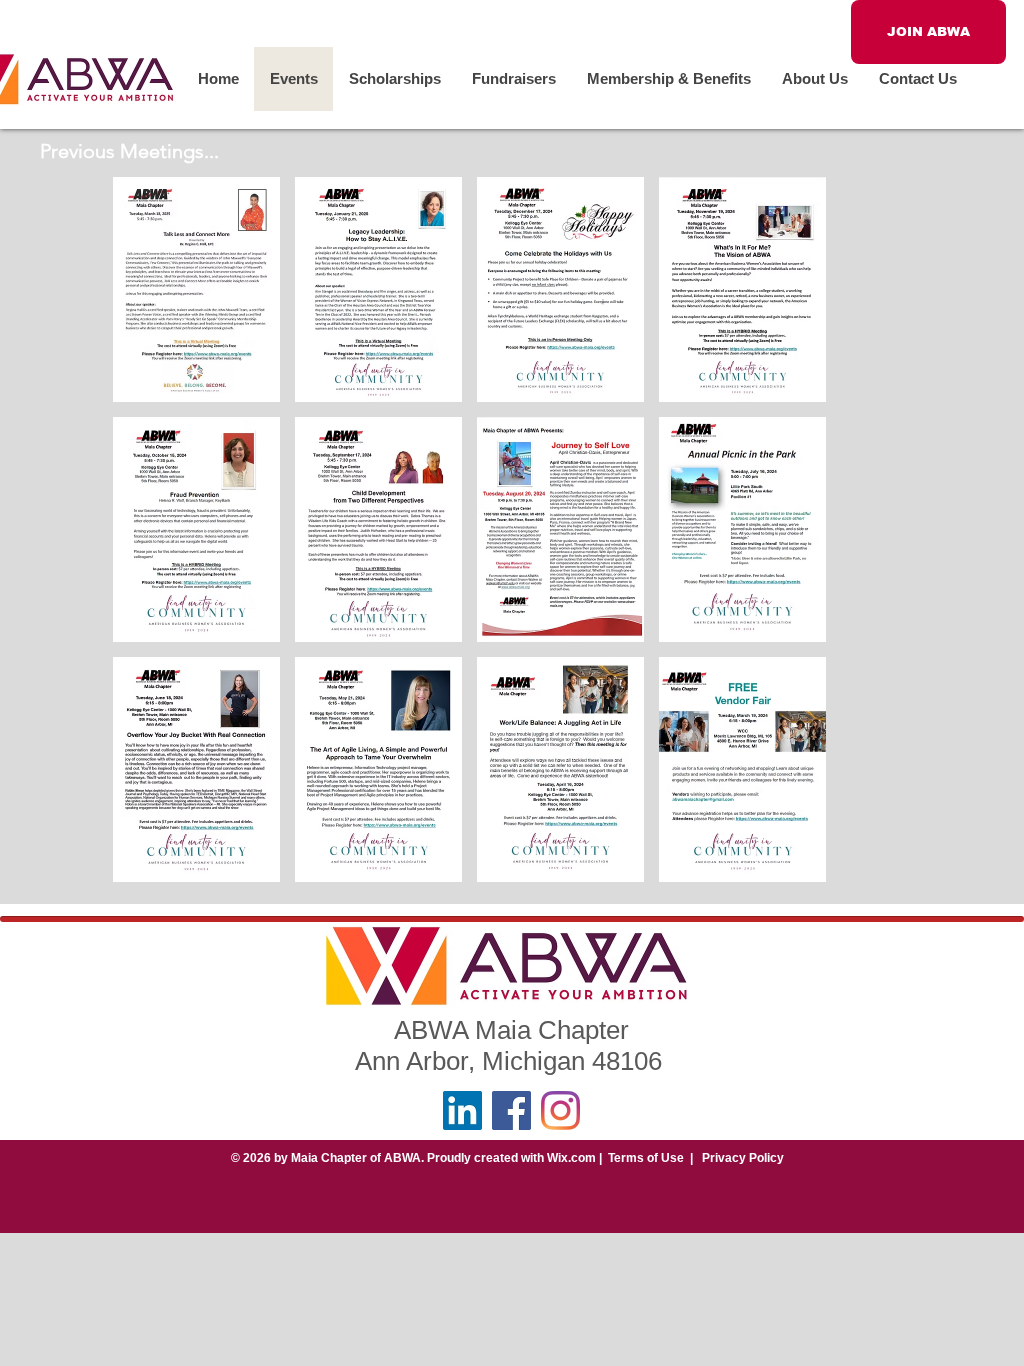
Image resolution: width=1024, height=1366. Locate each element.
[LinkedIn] (462, 1110)
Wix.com (571, 1158)
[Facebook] (511, 1110)
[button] (196, 289)
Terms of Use (646, 1158)
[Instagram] (560, 1110)
